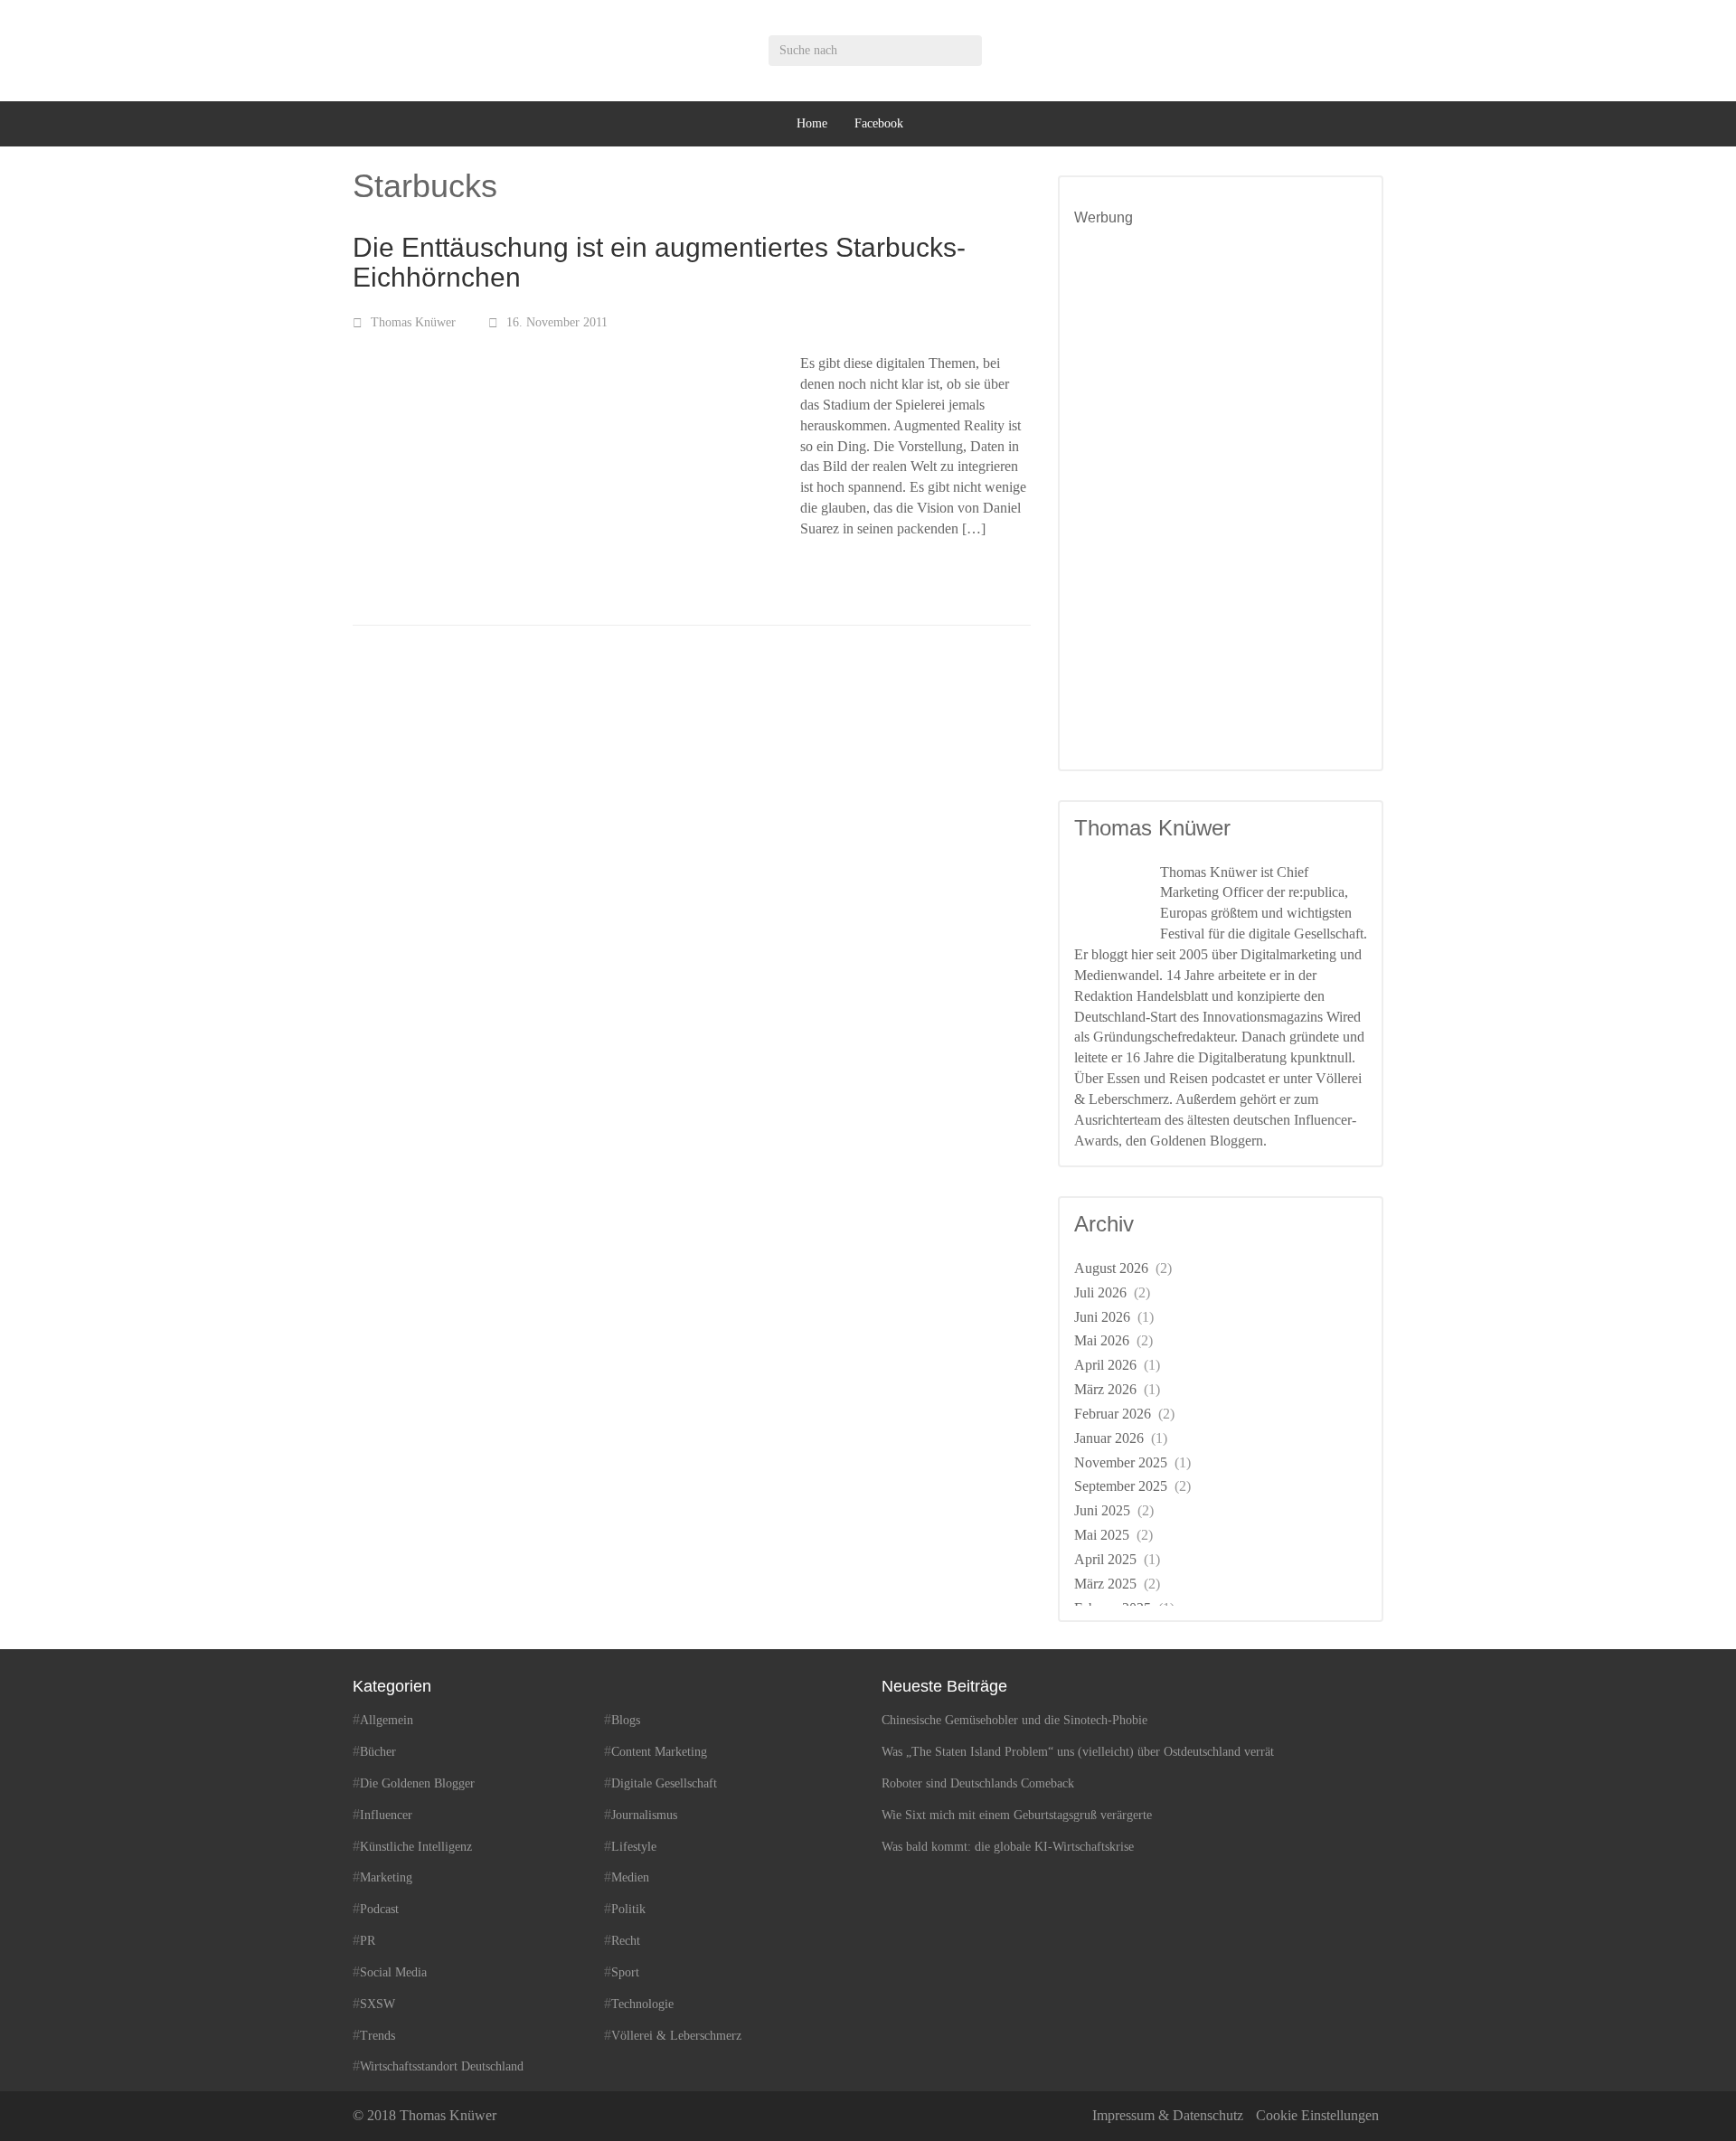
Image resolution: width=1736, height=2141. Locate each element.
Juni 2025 (1102, 1510)
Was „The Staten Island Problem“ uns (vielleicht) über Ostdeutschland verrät (1078, 1752)
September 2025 (1121, 1486)
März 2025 (1105, 1584)
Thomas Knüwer (413, 322)
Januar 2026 (1109, 1438)
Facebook (879, 123)
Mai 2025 (1102, 1535)
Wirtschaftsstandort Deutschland (442, 2066)
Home (812, 123)
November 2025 (1121, 1462)
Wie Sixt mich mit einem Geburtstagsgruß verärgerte (1017, 1815)
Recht (626, 1941)
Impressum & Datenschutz (1168, 2115)
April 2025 (1105, 1559)
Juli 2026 (1100, 1292)
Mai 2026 (1102, 1340)
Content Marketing (659, 1752)
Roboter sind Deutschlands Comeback (978, 1783)
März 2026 (1105, 1389)
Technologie (642, 2004)
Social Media (393, 1972)
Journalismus (644, 1815)
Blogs (626, 1720)
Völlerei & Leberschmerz (676, 2036)
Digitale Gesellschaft (664, 1783)
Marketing (386, 1877)
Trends (377, 2036)
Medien (630, 1877)
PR (368, 1941)
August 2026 (1111, 1268)
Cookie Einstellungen (1317, 2115)
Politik (628, 1909)
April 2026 (1105, 1365)
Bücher (378, 1752)
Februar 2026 (1113, 1414)
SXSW (377, 2004)
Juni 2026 (1102, 1317)
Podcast (379, 1909)
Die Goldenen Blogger (417, 1783)
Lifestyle (634, 1847)
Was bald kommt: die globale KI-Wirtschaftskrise (1008, 1847)
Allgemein (387, 1720)
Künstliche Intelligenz (416, 1847)
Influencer (386, 1815)
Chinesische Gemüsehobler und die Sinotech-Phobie (1014, 1720)
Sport (625, 1972)
